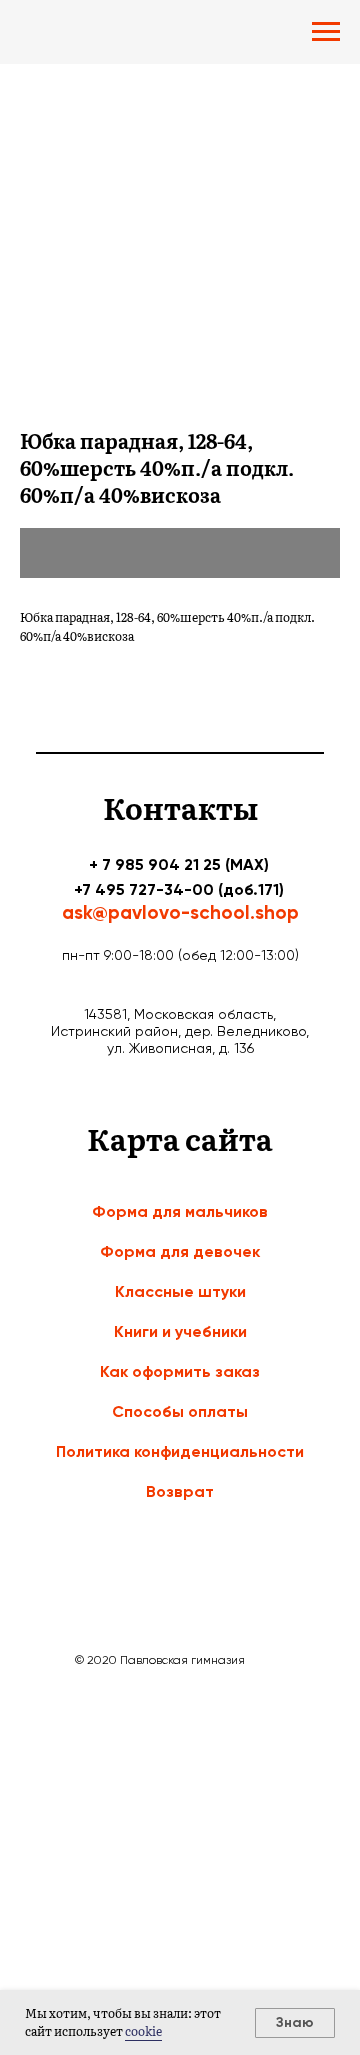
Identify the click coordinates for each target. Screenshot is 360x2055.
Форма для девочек (180, 1251)
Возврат (180, 1491)
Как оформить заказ (180, 1371)
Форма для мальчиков (180, 1211)
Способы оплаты (180, 1411)
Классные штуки (180, 1291)
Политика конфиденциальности (180, 1451)
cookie (143, 2031)
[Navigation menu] (326, 32)
